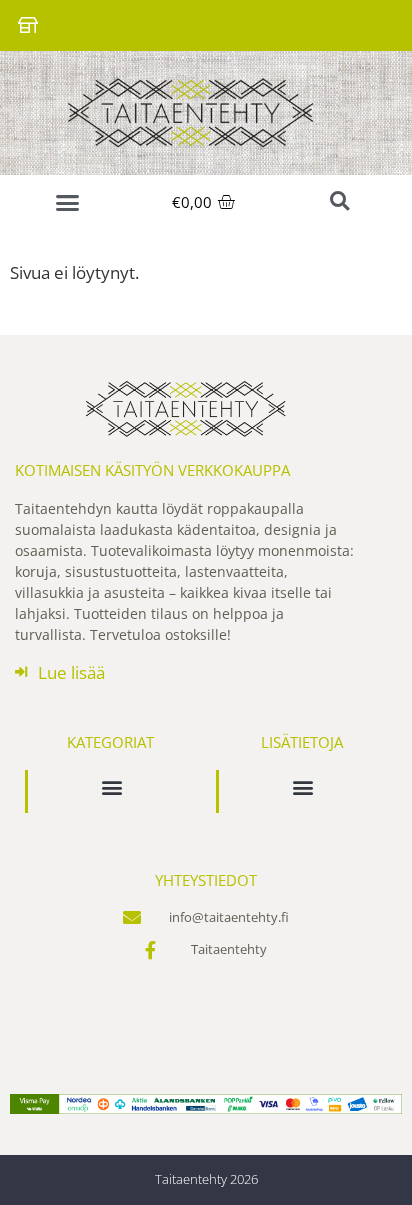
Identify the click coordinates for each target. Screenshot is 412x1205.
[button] (68, 202)
